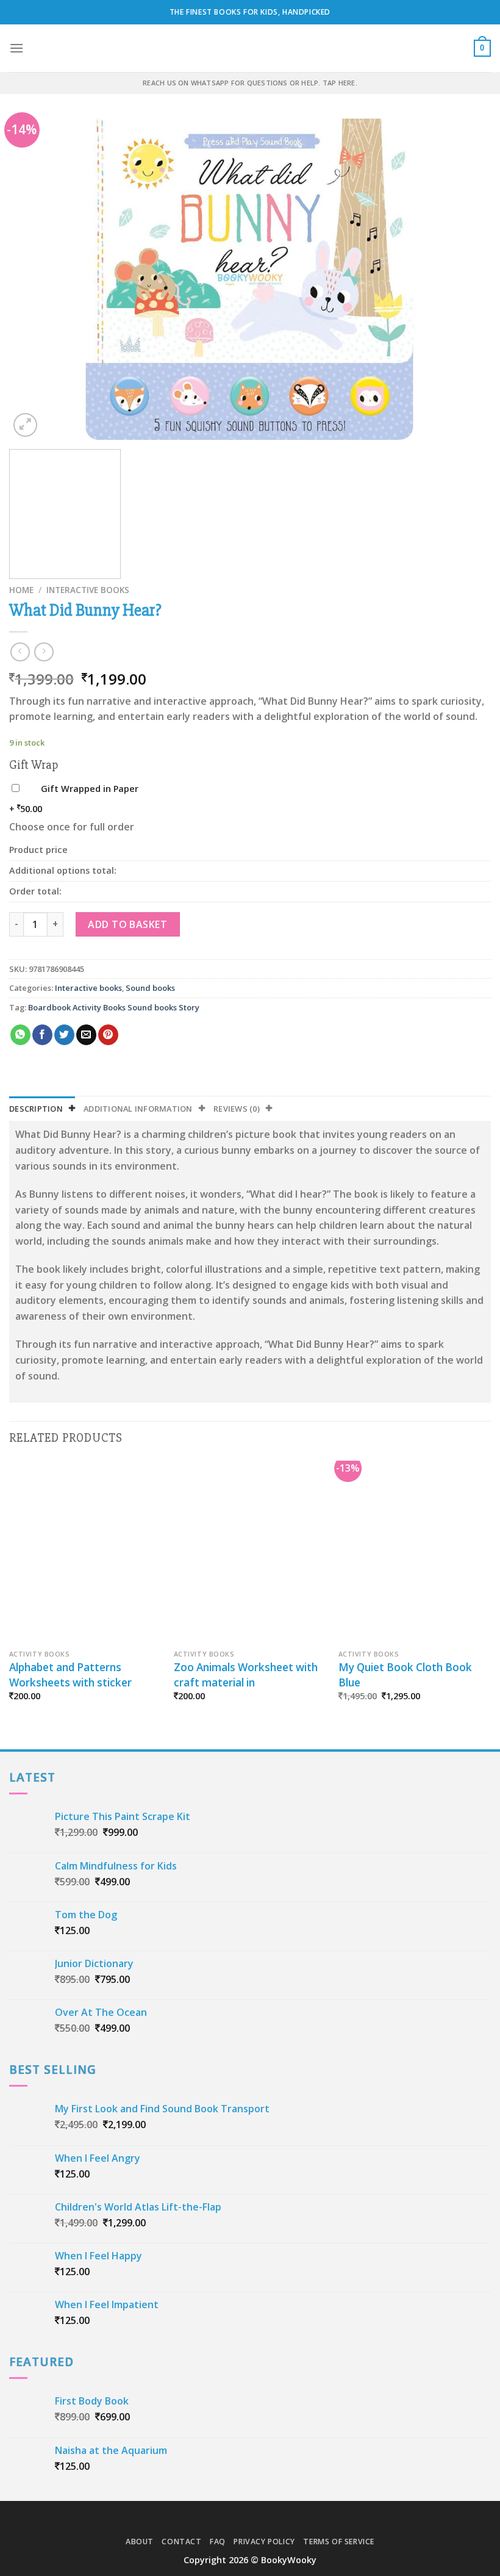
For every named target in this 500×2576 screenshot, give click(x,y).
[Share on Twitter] (64, 1035)
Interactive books (88, 590)
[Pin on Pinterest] (108, 1035)
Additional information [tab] (138, 1109)
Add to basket (127, 924)
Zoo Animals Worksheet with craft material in (246, 1675)
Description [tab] (36, 1109)
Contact (181, 2542)
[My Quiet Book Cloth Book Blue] (415, 1552)
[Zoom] (25, 425)
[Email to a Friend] (86, 1035)
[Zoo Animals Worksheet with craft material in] (250, 1552)
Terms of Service (339, 2542)
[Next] (466, 279)
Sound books (150, 988)
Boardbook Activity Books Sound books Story (114, 1007)
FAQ (218, 2542)
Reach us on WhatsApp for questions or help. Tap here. (250, 83)
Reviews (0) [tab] (237, 1109)
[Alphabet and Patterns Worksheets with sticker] (85, 1552)
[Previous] (34, 279)
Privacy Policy (264, 2542)
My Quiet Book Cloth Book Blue (405, 1675)
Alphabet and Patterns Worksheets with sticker (70, 1675)
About (140, 2542)
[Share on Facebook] (42, 1035)
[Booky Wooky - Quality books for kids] (250, 48)
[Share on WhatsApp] (20, 1035)
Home (21, 590)
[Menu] (16, 48)
